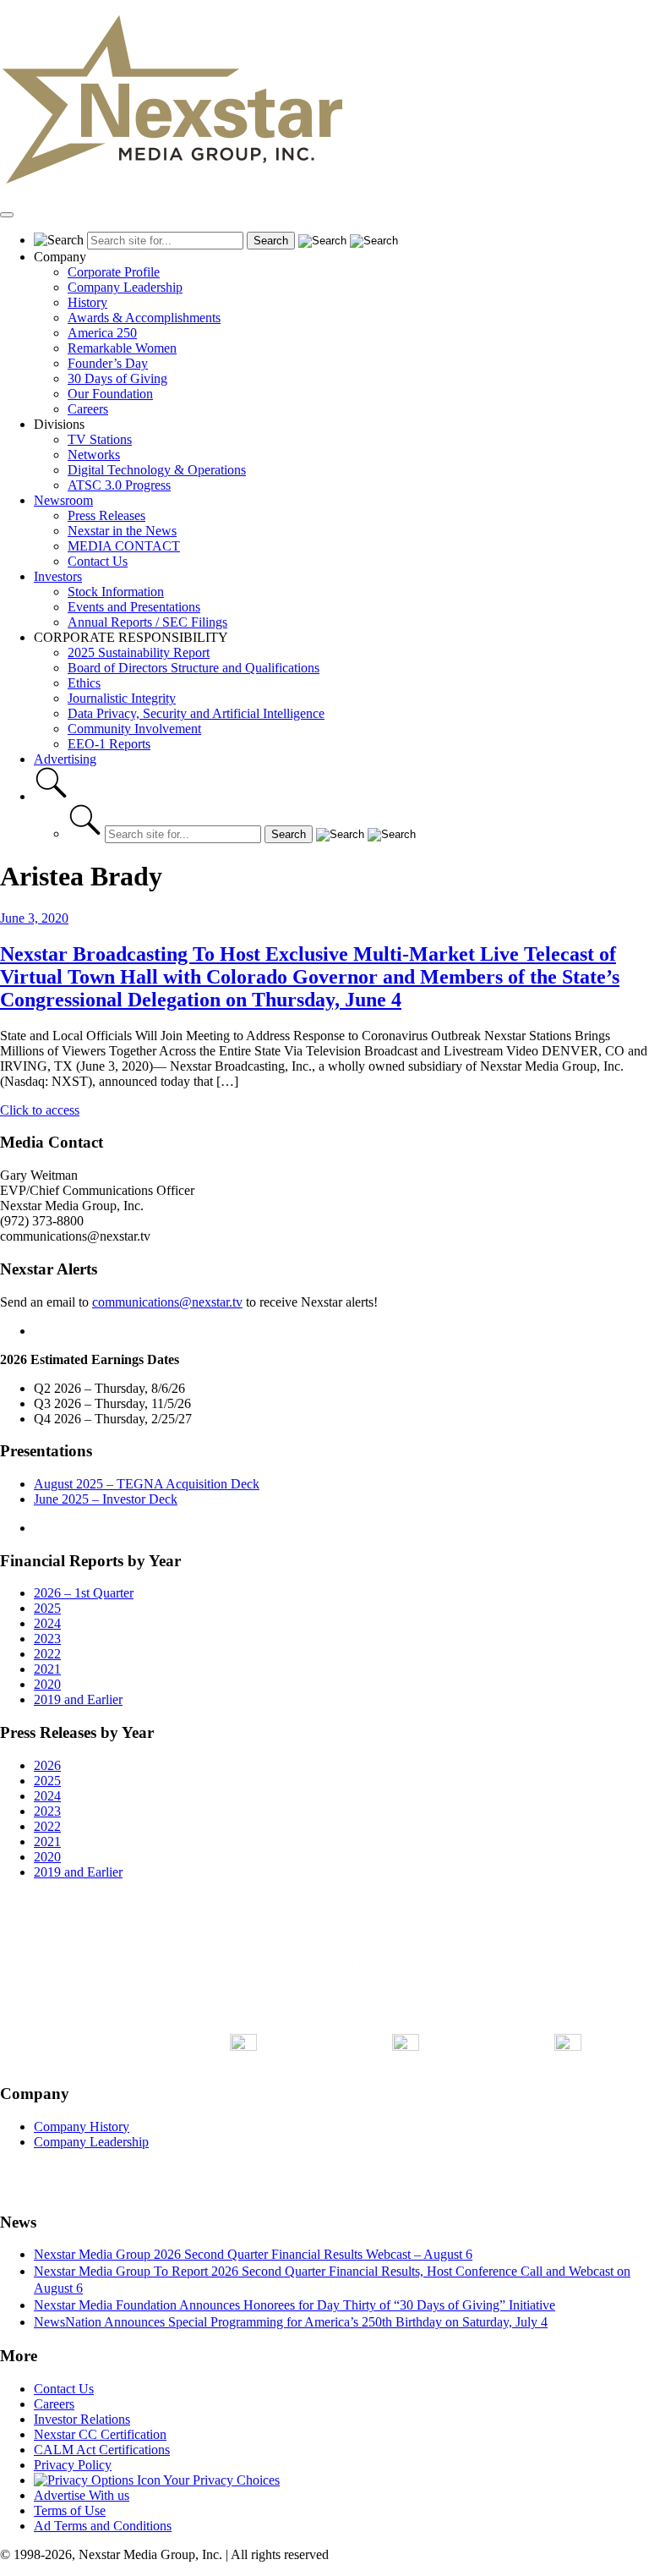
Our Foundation (110, 394)
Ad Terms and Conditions (103, 2526)
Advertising (65, 759)
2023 (47, 1639)
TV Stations (100, 439)
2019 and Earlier (78, 1699)
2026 (47, 1765)
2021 (47, 1669)
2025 (47, 1608)
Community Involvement (134, 729)
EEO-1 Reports (109, 744)
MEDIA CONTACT (124, 546)
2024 (47, 1623)
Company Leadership (125, 287)
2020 (47, 1684)
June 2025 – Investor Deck (106, 1499)
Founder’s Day (108, 363)
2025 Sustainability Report (139, 652)
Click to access (40, 1110)
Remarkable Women (122, 348)
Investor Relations (82, 2419)
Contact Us (98, 561)
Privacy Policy (73, 2465)
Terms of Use (70, 2510)
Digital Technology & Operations (157, 470)
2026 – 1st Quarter (84, 1593)
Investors (58, 576)
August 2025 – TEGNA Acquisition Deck (147, 1484)
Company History (82, 2127)
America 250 (102, 333)
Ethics (84, 683)
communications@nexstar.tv (167, 1302)
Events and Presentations (134, 607)
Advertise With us (82, 2495)
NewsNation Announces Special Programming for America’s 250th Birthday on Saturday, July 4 (291, 2322)
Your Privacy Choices (220, 2480)
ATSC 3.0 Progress (119, 485)
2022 (47, 1654)
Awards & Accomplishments (144, 318)
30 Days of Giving (117, 378)
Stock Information (116, 592)
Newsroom (63, 500)
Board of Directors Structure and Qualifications (194, 668)
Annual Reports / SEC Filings (147, 622)
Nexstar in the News (122, 531)
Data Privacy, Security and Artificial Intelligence (196, 713)
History (87, 302)
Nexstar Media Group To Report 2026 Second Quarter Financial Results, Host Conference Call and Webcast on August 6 (332, 2280)
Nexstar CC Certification (100, 2434)
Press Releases (106, 515)
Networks (94, 455)
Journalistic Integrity (122, 698)
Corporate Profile (114, 272)
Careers (88, 409)
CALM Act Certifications (102, 2450)
